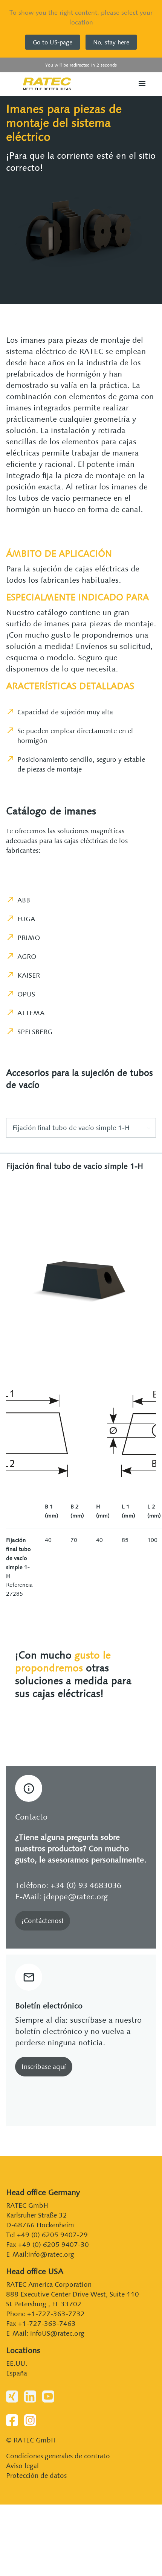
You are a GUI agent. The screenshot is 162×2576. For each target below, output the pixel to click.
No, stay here (111, 42)
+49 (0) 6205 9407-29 (52, 2235)
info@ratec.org (51, 2254)
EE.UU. (17, 2363)
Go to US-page (53, 42)
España (17, 2373)
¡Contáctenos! (43, 1921)
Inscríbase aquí (44, 2066)
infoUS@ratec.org (57, 2333)
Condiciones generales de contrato (58, 2456)
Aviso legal (22, 2466)
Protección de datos (36, 2475)
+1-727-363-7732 (56, 2314)
